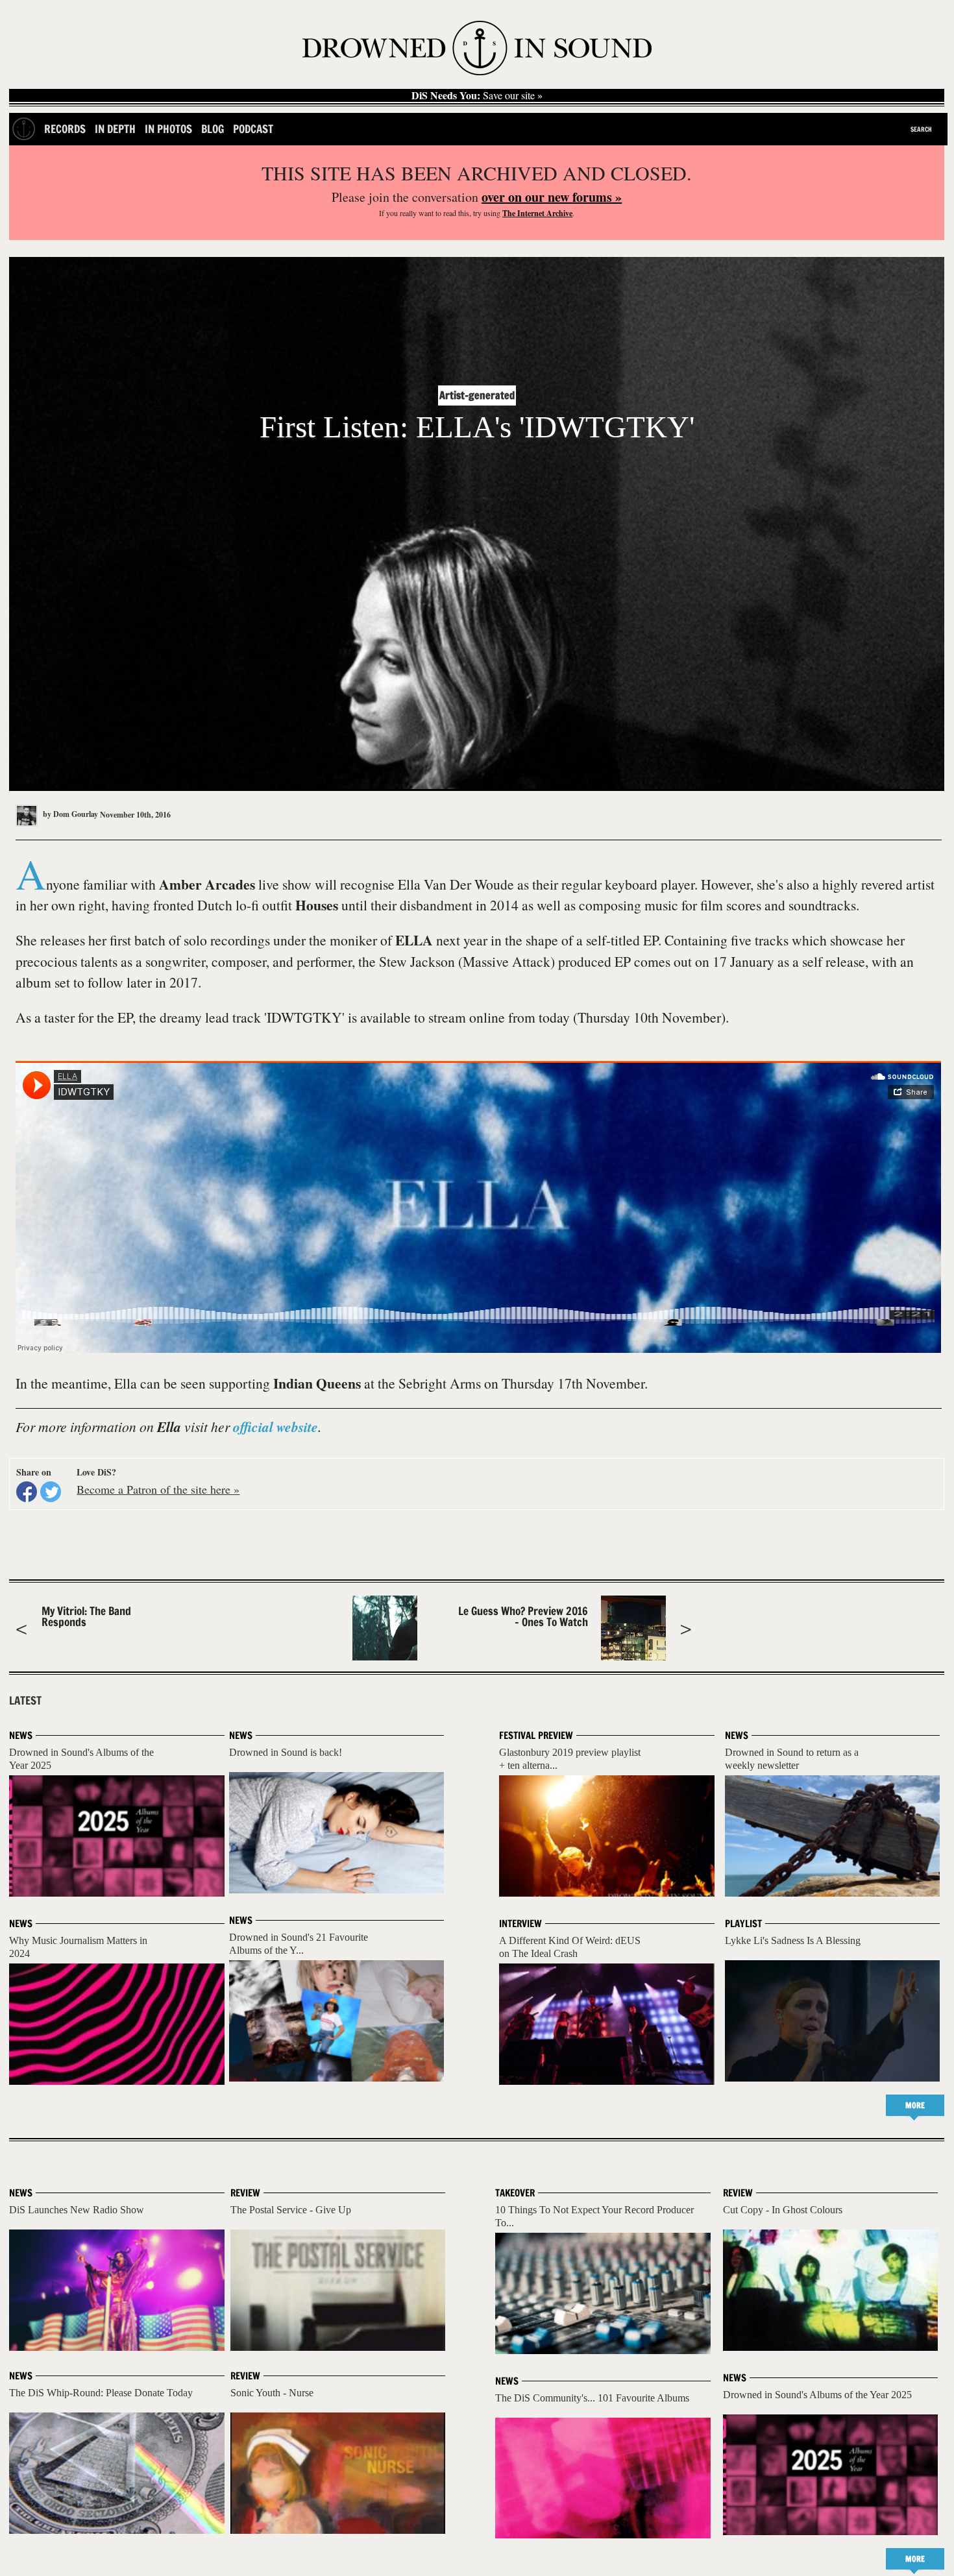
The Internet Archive (537, 213)
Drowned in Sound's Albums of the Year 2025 (817, 2395)
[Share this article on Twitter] (51, 1492)
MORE (915, 2105)
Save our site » (477, 95)
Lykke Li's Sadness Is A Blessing (793, 1940)
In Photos (168, 129)
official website (275, 1427)
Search (921, 129)
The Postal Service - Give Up (291, 2210)
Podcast (253, 129)
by (69, 814)
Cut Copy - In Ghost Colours (783, 2210)
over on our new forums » (552, 197)
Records (65, 129)
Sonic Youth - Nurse (272, 2393)
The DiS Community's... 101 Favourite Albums (592, 2398)
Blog (213, 129)
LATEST (25, 1701)
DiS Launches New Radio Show (77, 2210)
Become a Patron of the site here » (158, 1489)
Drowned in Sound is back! (286, 1752)
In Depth (115, 129)
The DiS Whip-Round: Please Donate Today (101, 2393)
